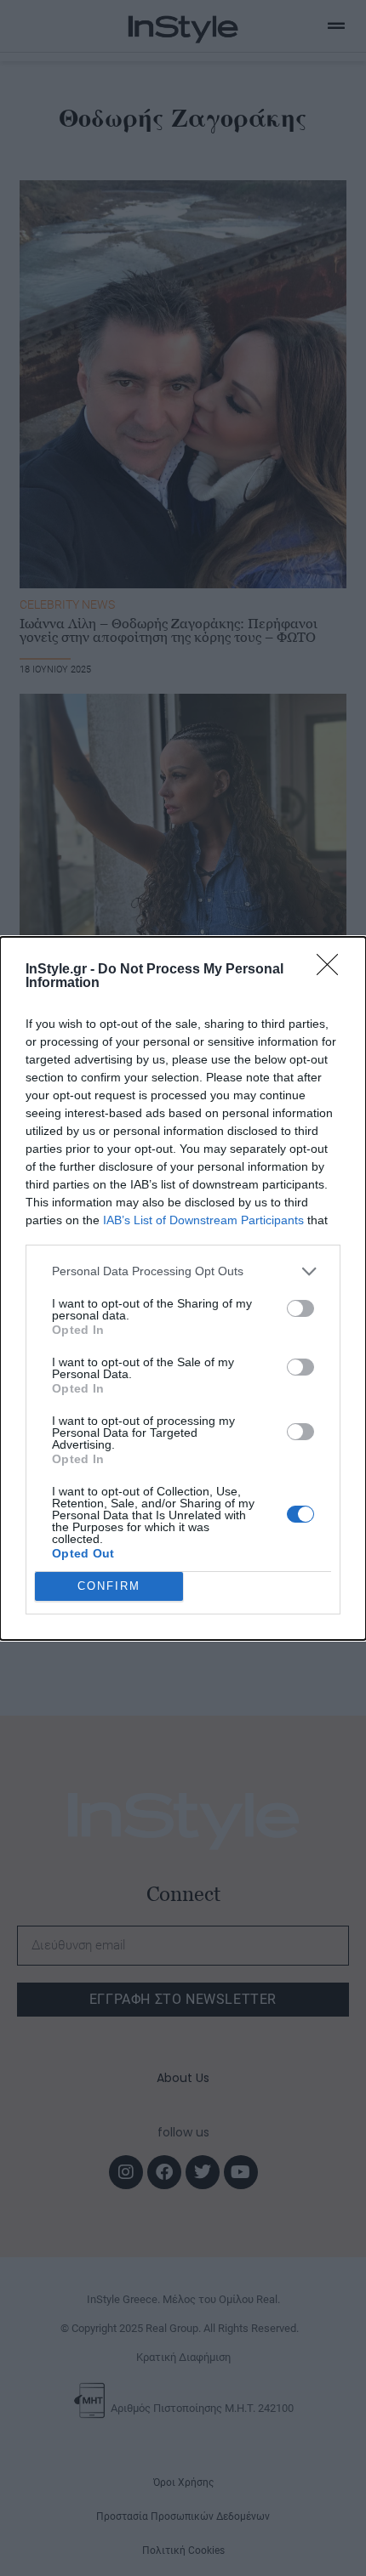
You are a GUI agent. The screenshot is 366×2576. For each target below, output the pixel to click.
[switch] (300, 1308)
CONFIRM (109, 1586)
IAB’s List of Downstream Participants (203, 1220)
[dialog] (183, 1288)
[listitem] (183, 1271)
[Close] (333, 970)
